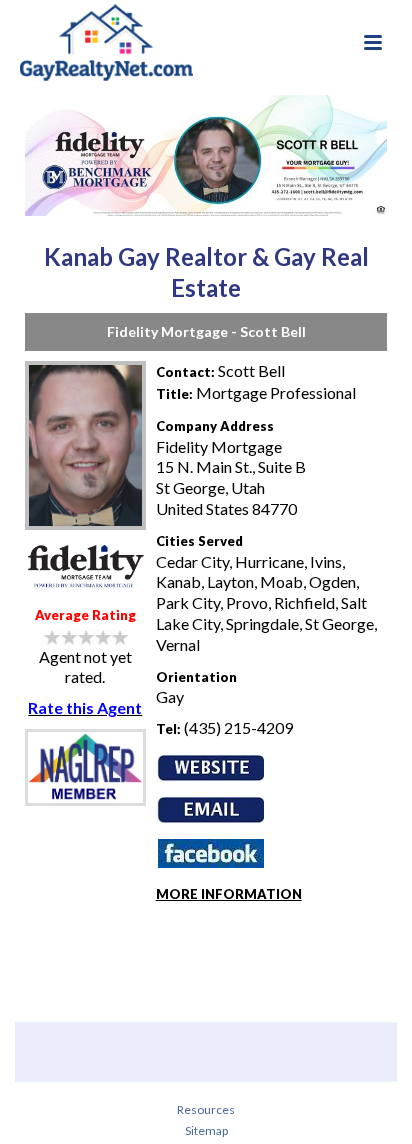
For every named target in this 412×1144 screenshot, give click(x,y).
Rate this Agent (85, 707)
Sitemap (206, 1130)
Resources (206, 1109)
